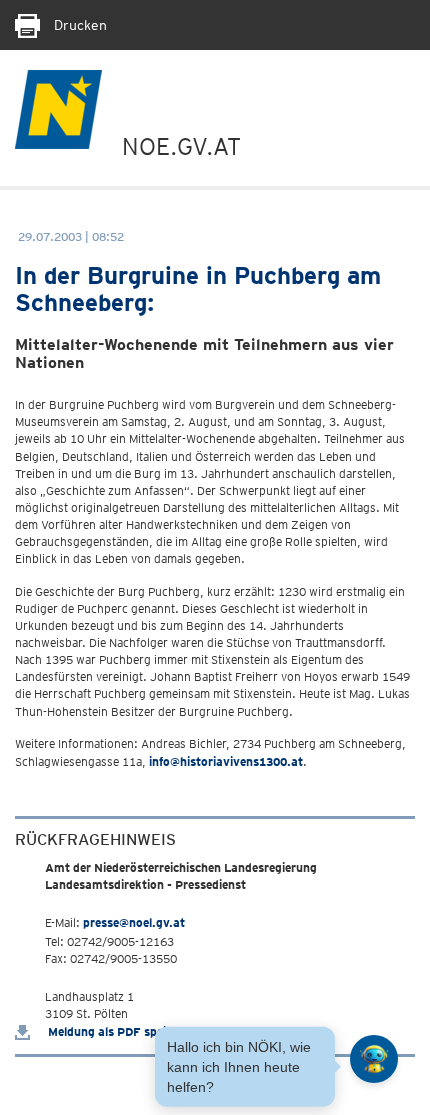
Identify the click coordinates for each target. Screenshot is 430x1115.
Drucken (78, 25)
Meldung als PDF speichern (121, 1031)
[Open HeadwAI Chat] (374, 1059)
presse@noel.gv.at (134, 922)
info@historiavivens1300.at (226, 761)
